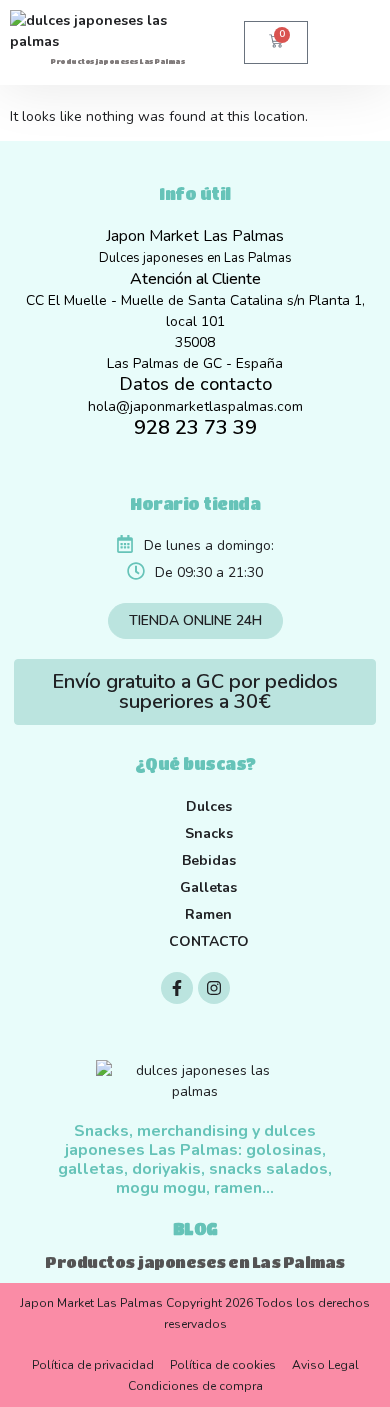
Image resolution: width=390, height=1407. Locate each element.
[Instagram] (214, 988)
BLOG (195, 1228)
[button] (332, 42)
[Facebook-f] (177, 988)
